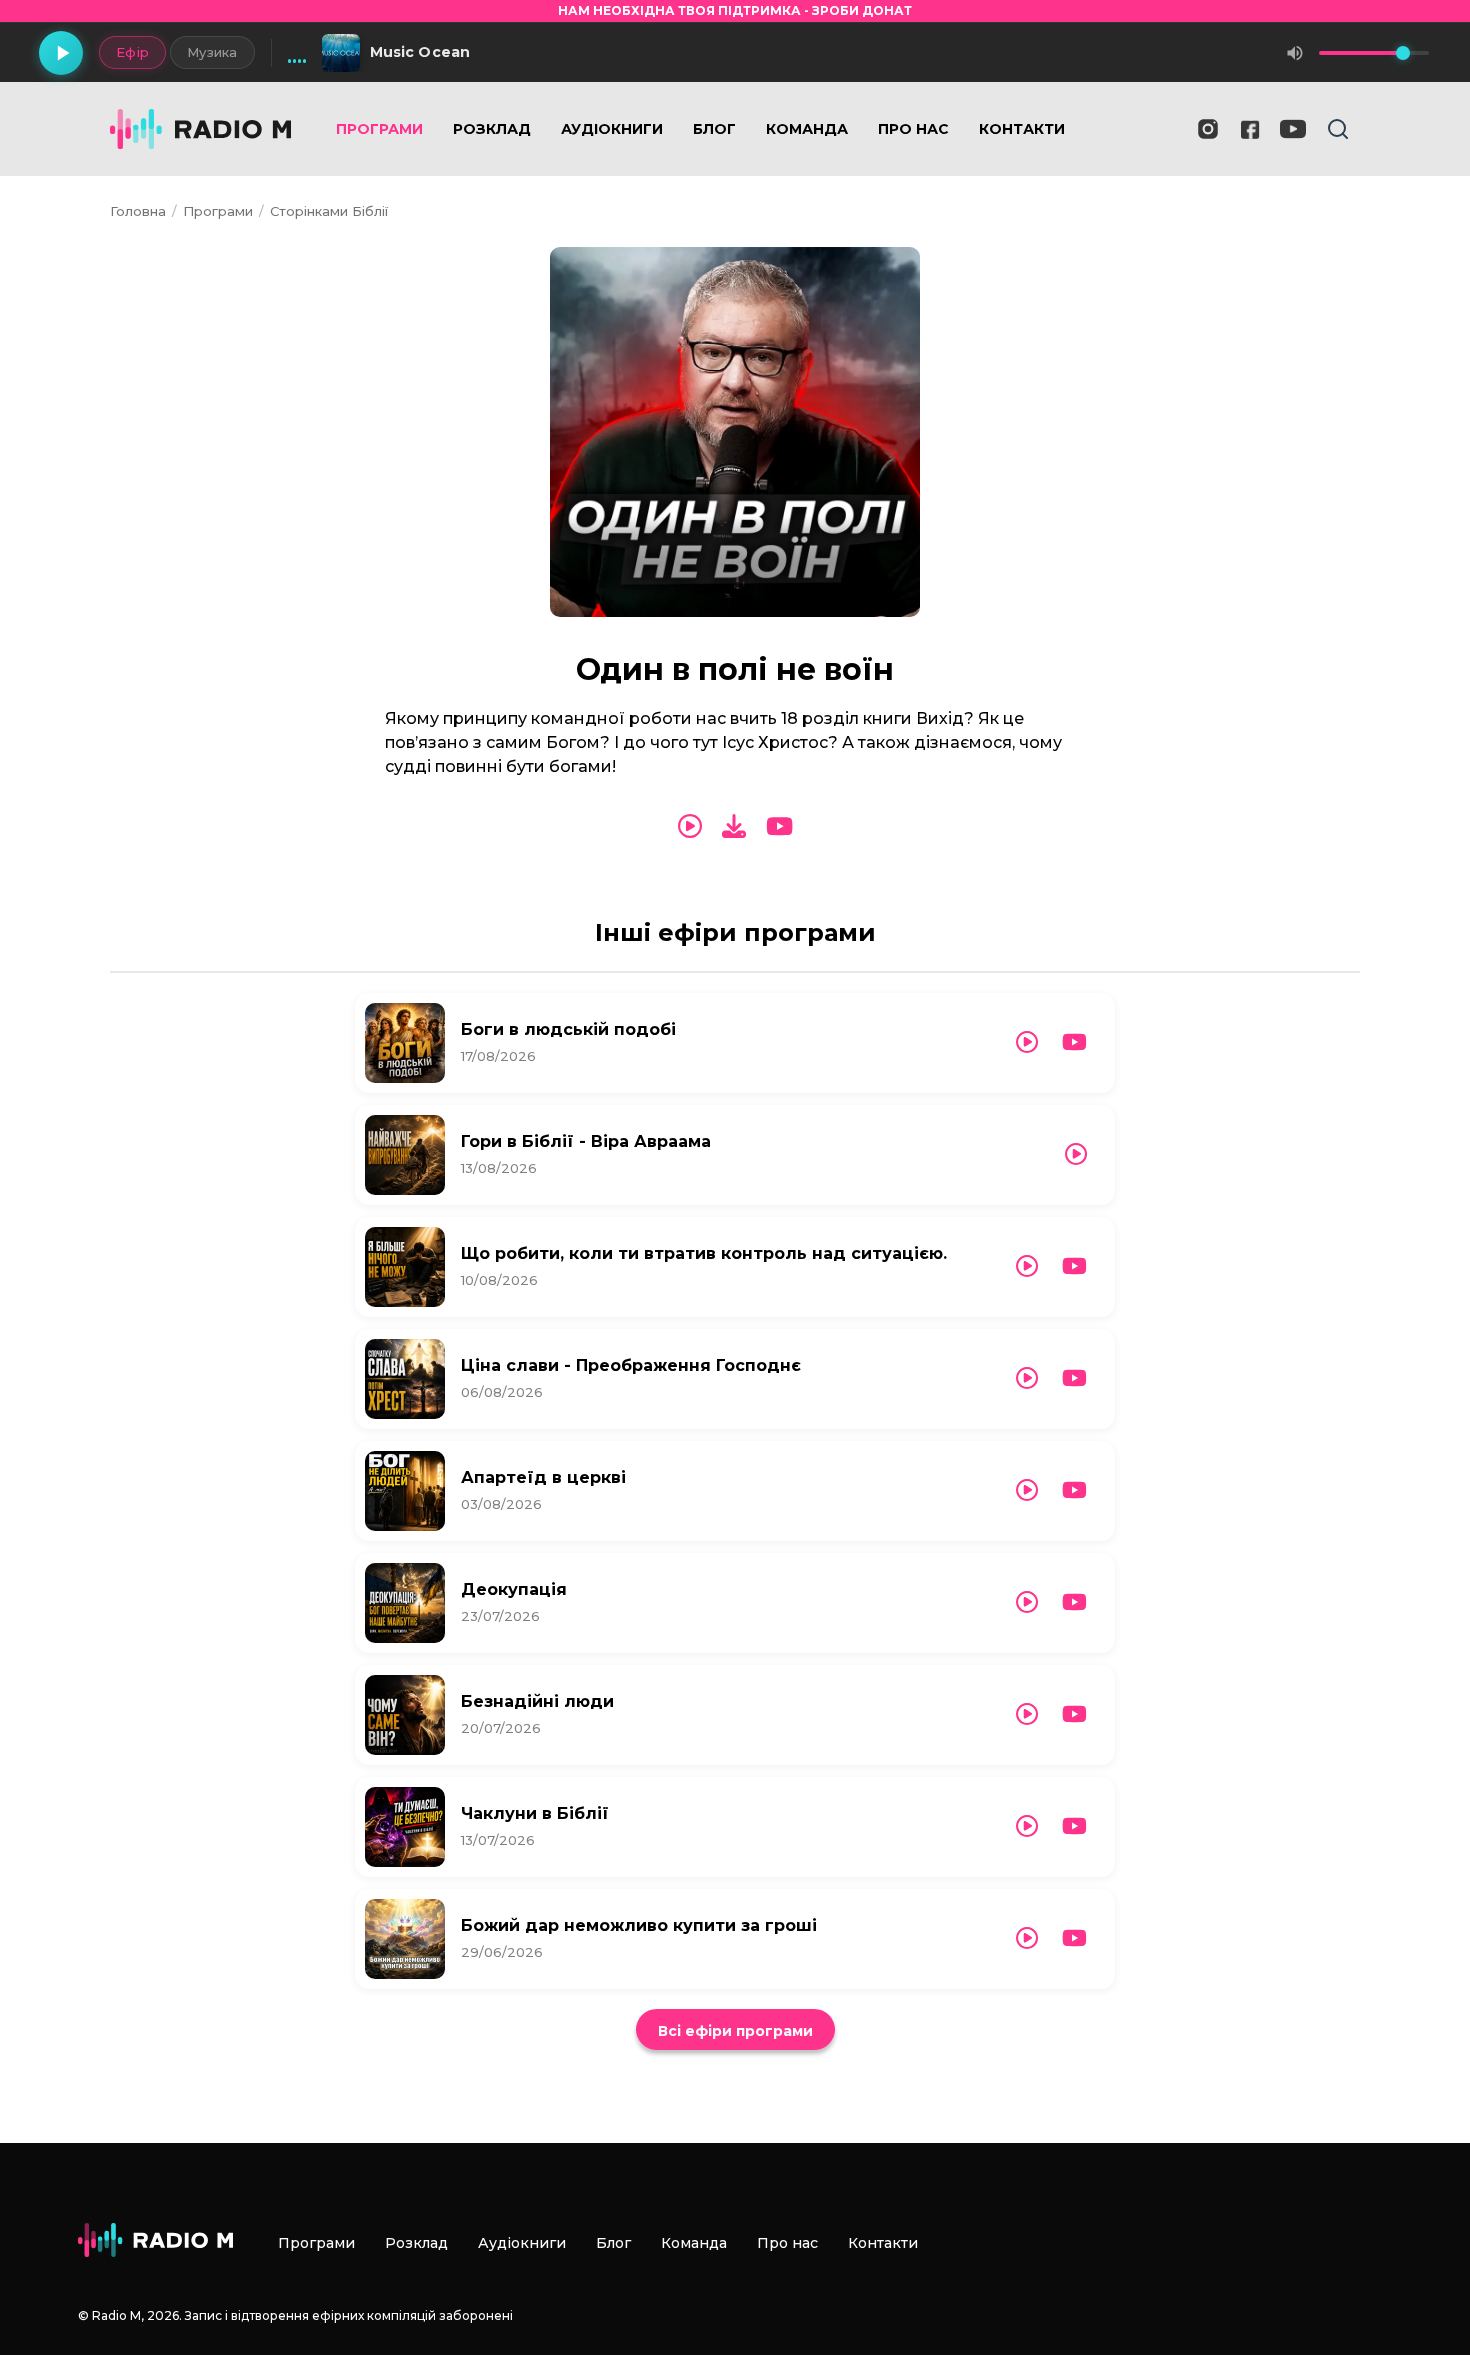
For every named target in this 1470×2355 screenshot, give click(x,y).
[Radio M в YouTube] (1293, 129)
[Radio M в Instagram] (1208, 129)
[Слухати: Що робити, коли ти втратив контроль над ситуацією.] (1027, 1266)
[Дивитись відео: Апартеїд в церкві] (1074, 1490)
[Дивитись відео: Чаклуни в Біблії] (1074, 1826)
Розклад (492, 129)
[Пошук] (1338, 129)
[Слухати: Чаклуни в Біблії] (1027, 1826)
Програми (379, 129)
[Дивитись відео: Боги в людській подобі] (1074, 1042)
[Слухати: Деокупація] (1027, 1602)
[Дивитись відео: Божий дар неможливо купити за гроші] (1074, 1938)
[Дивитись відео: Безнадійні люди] (1074, 1714)
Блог (714, 129)
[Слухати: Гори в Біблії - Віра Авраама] (1076, 1154)
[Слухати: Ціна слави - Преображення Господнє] (1027, 1378)
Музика (212, 52)
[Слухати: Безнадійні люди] (1027, 1714)
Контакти (1022, 129)
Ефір (132, 52)
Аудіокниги (612, 129)
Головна (138, 211)
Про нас (913, 129)
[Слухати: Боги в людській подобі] (1027, 1042)
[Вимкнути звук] (1295, 53)
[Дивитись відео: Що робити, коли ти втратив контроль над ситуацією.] (1074, 1266)
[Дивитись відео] (779, 827)
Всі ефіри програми (735, 2031)
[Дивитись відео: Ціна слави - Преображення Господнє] (1074, 1378)
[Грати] (61, 53)
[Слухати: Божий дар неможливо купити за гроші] (1027, 1938)
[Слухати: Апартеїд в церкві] (1027, 1490)
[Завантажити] (734, 826)
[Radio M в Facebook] (1250, 129)
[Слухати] (690, 827)
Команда (807, 129)
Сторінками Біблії (329, 211)
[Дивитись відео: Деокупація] (1074, 1602)
